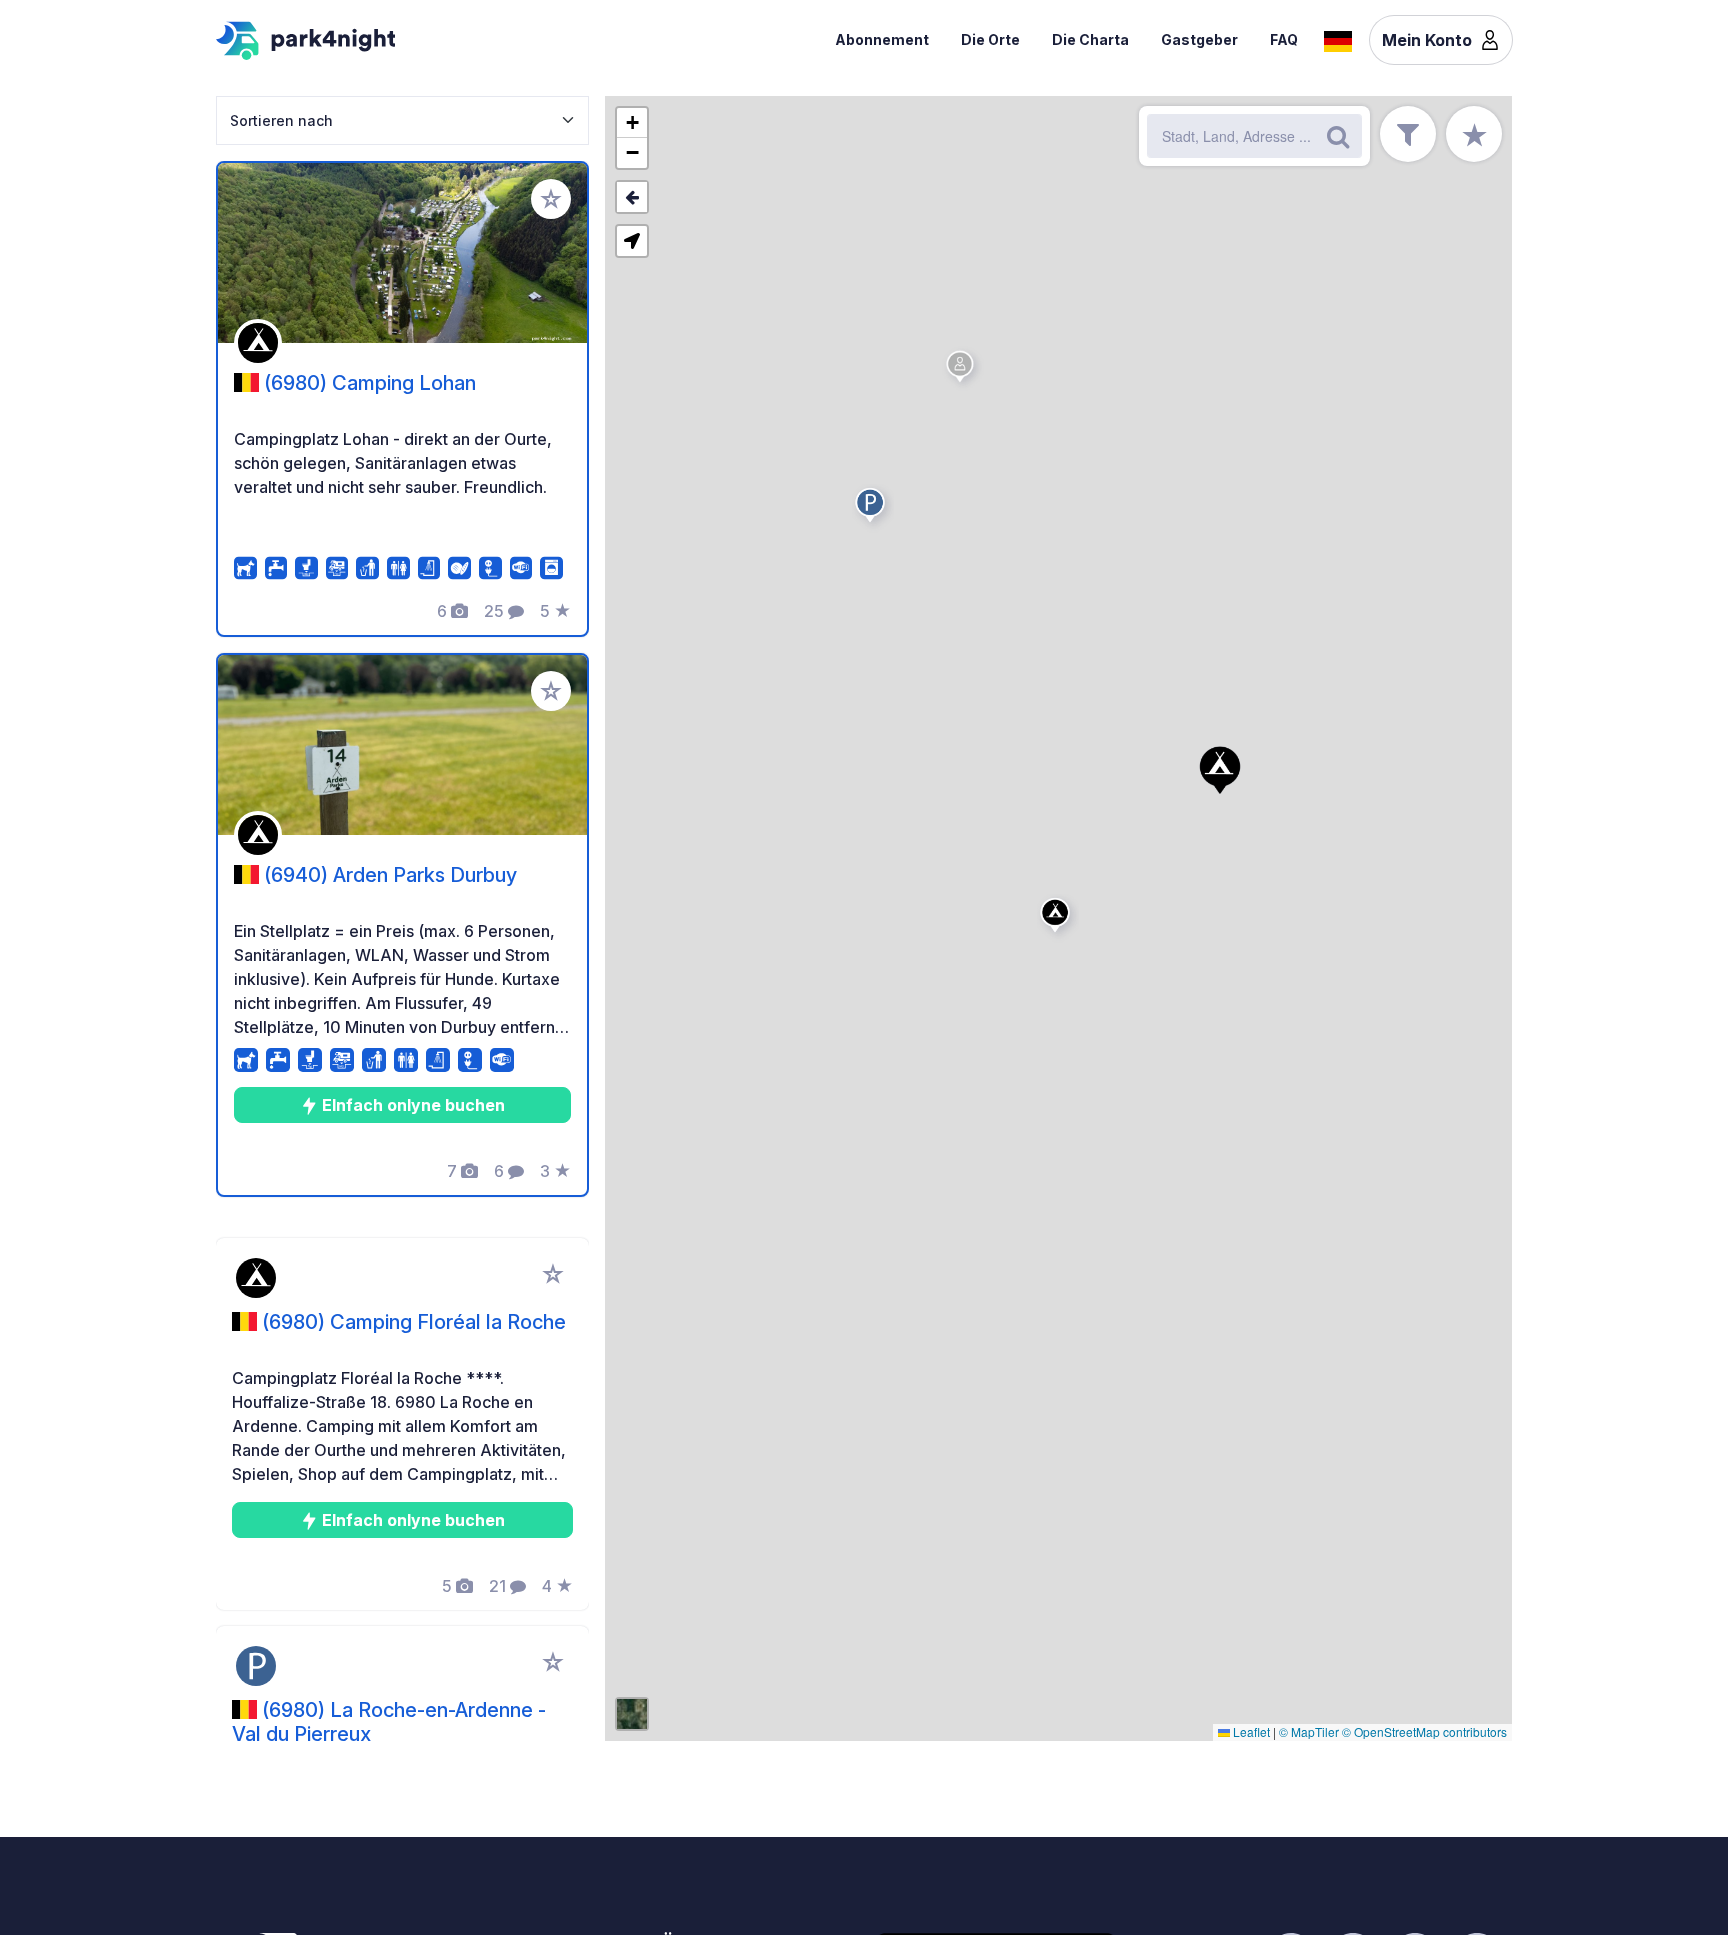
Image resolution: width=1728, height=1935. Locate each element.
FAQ (1284, 39)
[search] (1338, 136)
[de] (1338, 39)
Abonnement (882, 39)
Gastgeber (1199, 39)
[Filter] (1408, 134)
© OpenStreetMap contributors (1424, 1731)
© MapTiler (1309, 1731)
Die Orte (990, 39)
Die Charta (1090, 39)
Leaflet (1250, 1731)
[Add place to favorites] (551, 199)
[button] (1058, 919)
